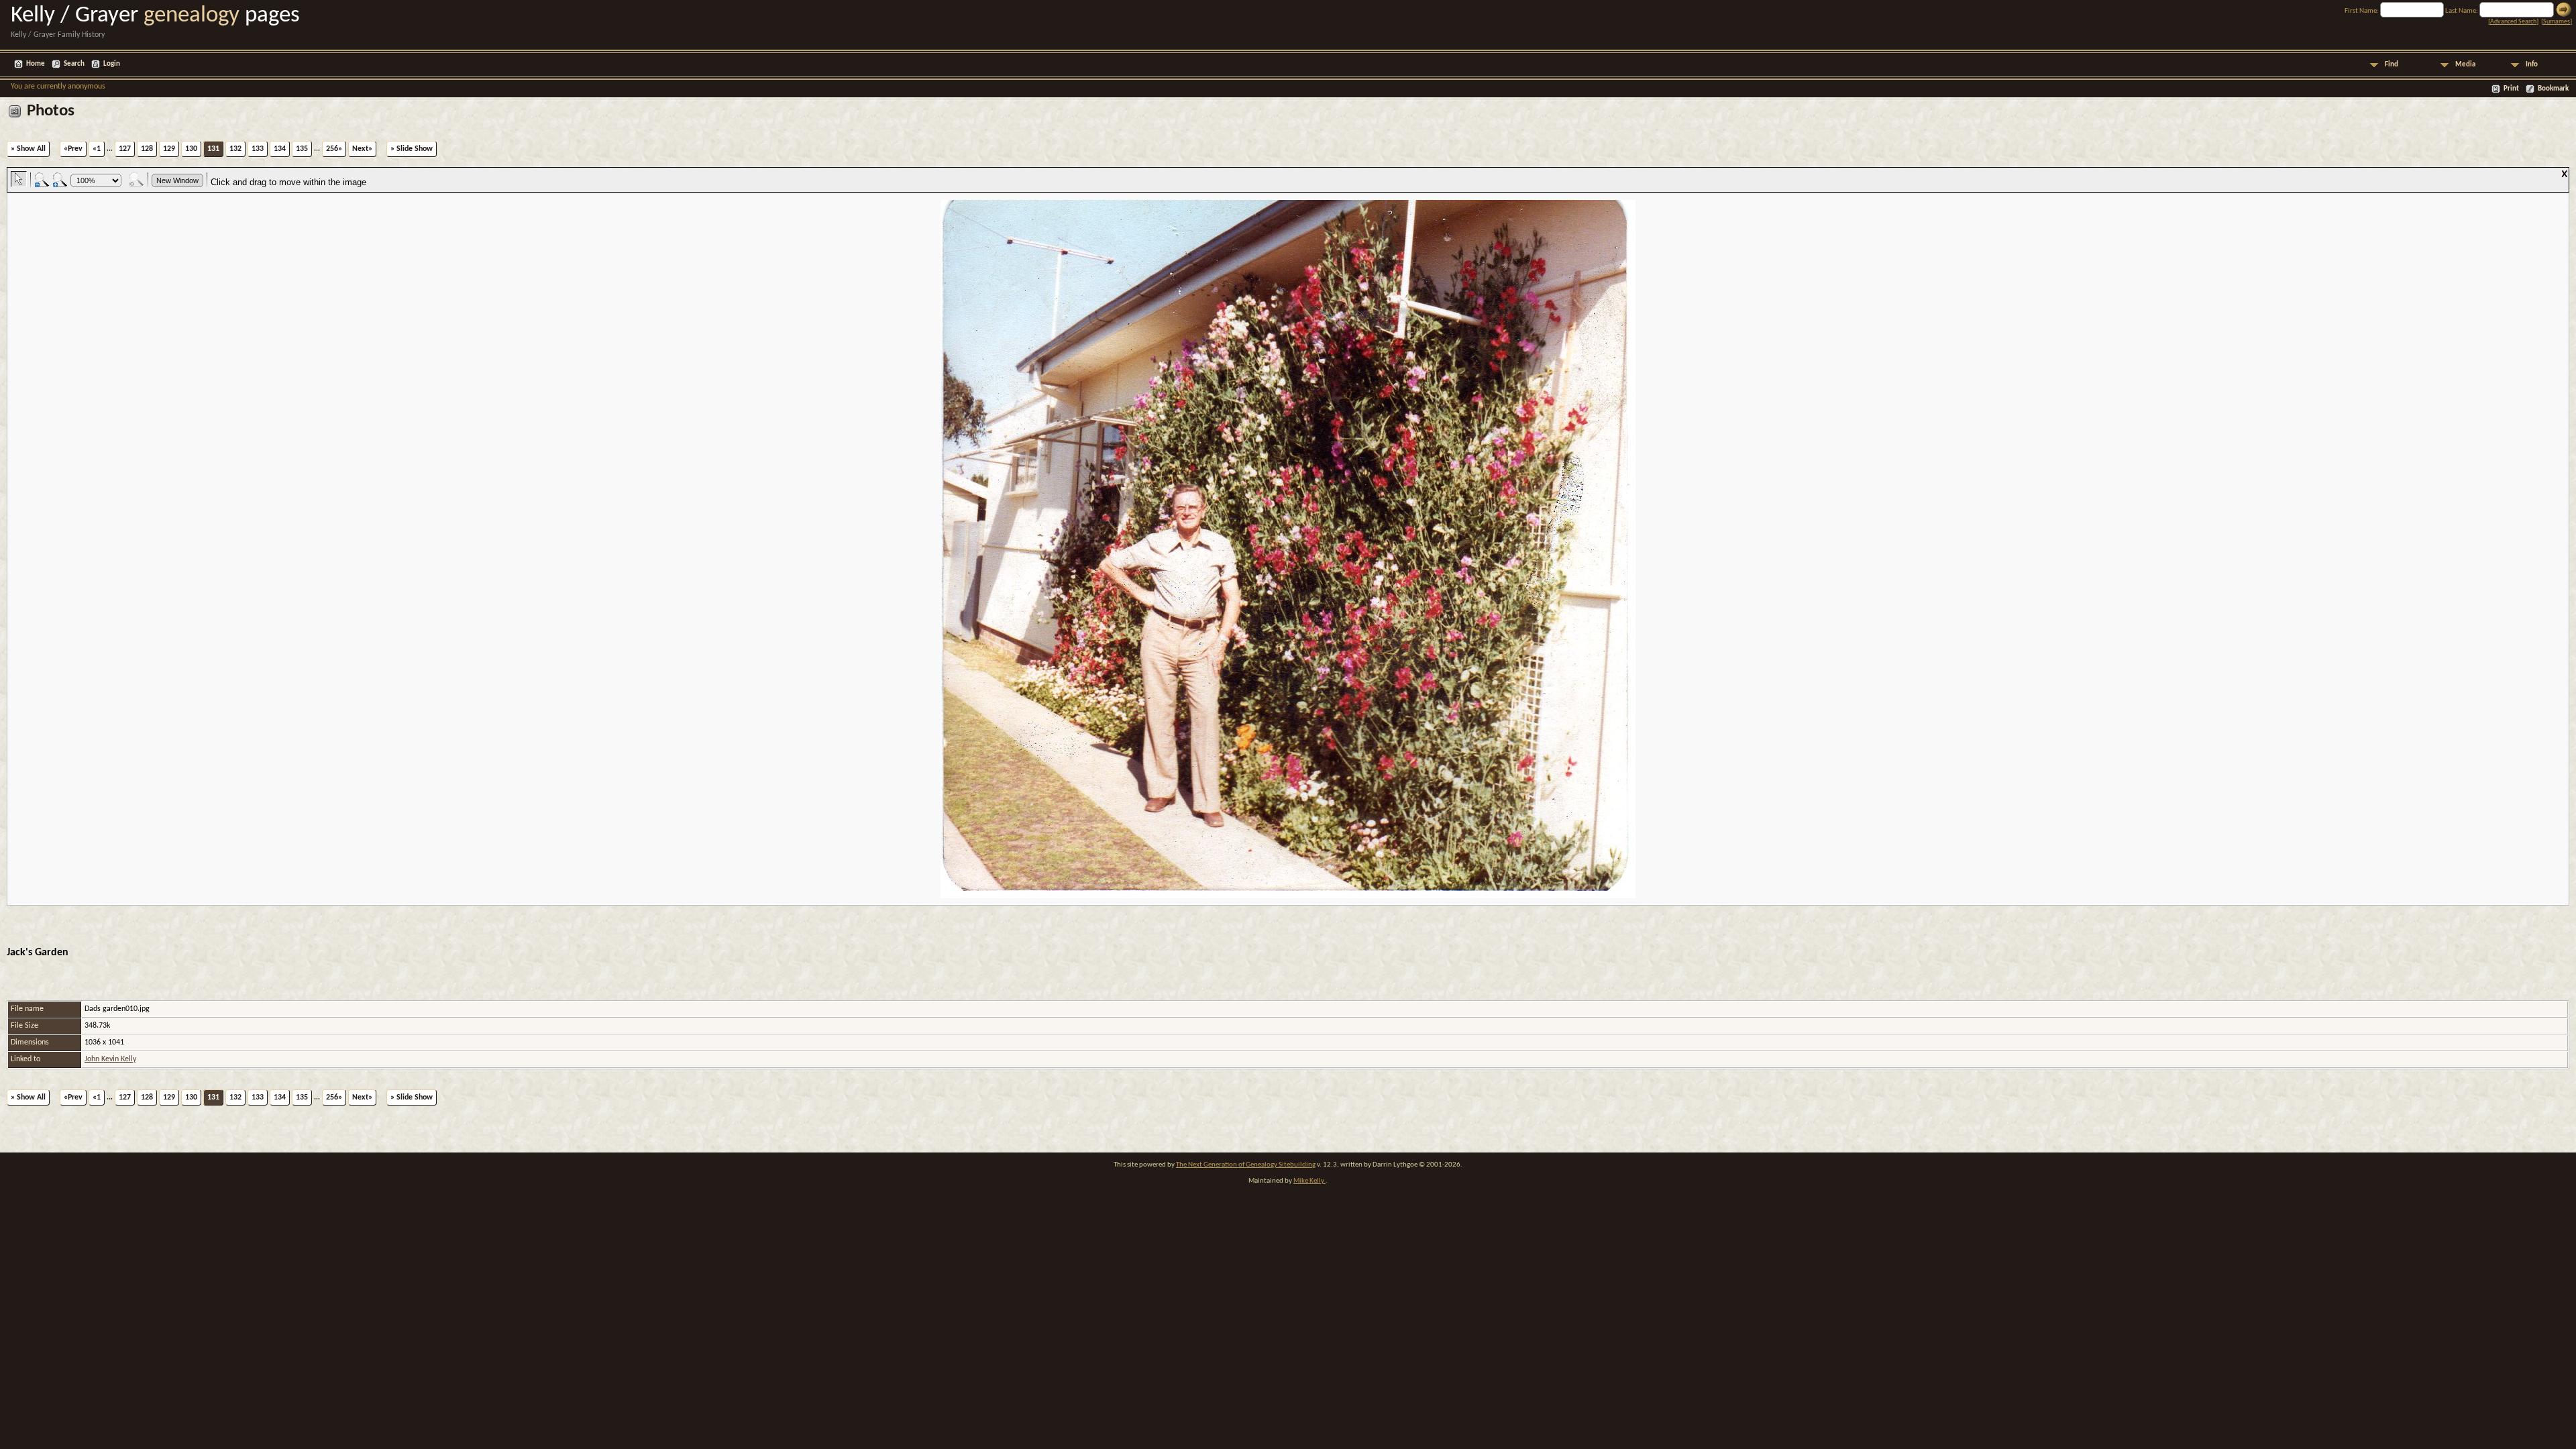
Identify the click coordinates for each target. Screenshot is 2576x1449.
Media (2465, 65)
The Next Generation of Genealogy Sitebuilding (1246, 1165)
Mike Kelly (1309, 1181)
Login (112, 64)
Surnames (2557, 22)
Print (2511, 89)
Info (2532, 65)
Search (74, 64)
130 (191, 149)
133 (258, 149)
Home (36, 64)
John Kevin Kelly (110, 1059)
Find (2392, 65)
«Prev (73, 149)
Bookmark (2553, 89)
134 (280, 149)
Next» (362, 149)
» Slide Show (412, 149)
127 (125, 149)
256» (334, 149)
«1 (97, 149)
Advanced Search (2513, 22)
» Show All (28, 149)
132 (235, 149)
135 (302, 149)
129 (169, 149)
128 (147, 149)
